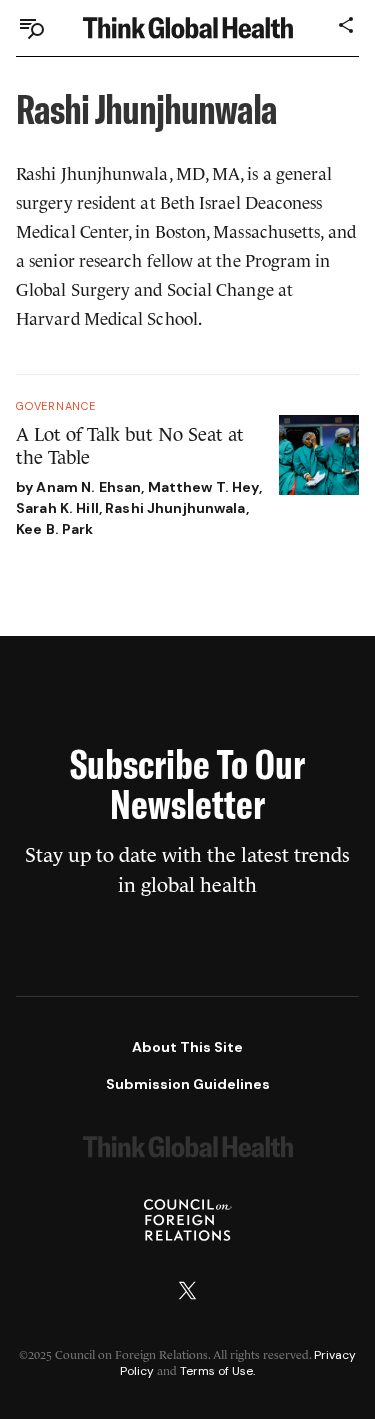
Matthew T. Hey (203, 487)
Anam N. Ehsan (88, 487)
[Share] (347, 25)
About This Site (187, 1047)
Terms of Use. (217, 1371)
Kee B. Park (55, 529)
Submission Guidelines (188, 1084)
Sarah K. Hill (57, 508)
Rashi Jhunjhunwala (175, 508)
